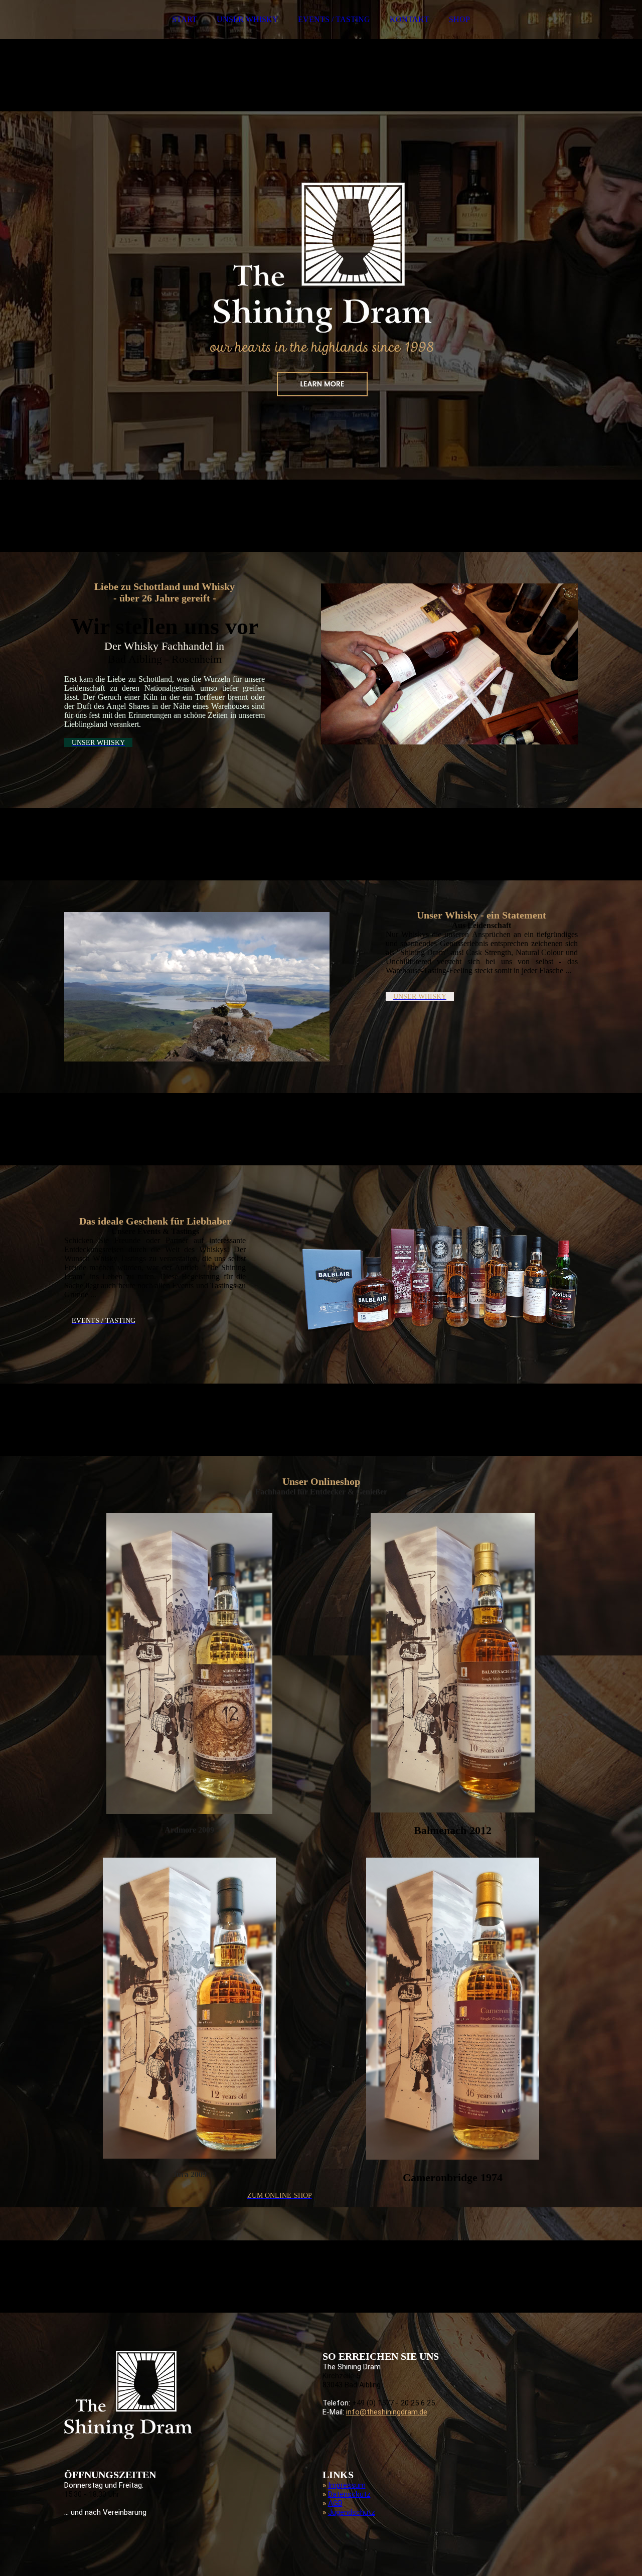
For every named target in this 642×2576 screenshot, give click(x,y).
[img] (321, 276)
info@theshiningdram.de (387, 2412)
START (185, 19)
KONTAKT (410, 19)
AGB (335, 2503)
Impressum (347, 2485)
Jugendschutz (352, 2512)
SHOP (459, 19)
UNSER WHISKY (248, 19)
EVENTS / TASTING (334, 19)
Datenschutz (349, 2494)
